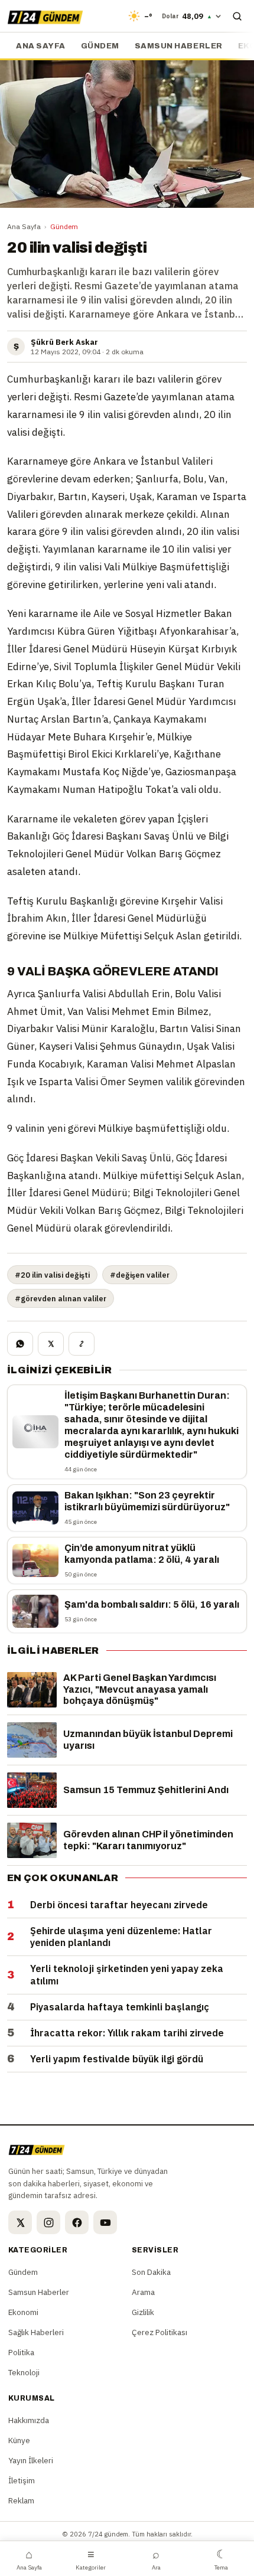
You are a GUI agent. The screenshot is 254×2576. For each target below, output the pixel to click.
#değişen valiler (140, 1275)
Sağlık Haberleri (36, 2332)
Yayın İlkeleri (31, 2460)
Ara (156, 2559)
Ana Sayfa (24, 226)
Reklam (21, 2500)
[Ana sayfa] (45, 16)
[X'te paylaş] (51, 1344)
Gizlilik (143, 2312)
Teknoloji (24, 2372)
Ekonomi (23, 2312)
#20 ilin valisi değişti (52, 1275)
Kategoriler (91, 2559)
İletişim (22, 2480)
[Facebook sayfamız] (77, 2222)
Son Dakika (151, 2272)
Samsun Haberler (179, 46)
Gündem (100, 46)
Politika (21, 2352)
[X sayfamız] (20, 2222)
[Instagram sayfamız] (48, 2222)
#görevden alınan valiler (61, 1298)
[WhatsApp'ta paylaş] (20, 1344)
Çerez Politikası (159, 2332)
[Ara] (237, 16)
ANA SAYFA (41, 46)
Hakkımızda (29, 2420)
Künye (19, 2440)
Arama (143, 2292)
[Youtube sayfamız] (105, 2222)
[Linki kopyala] (82, 1344)
